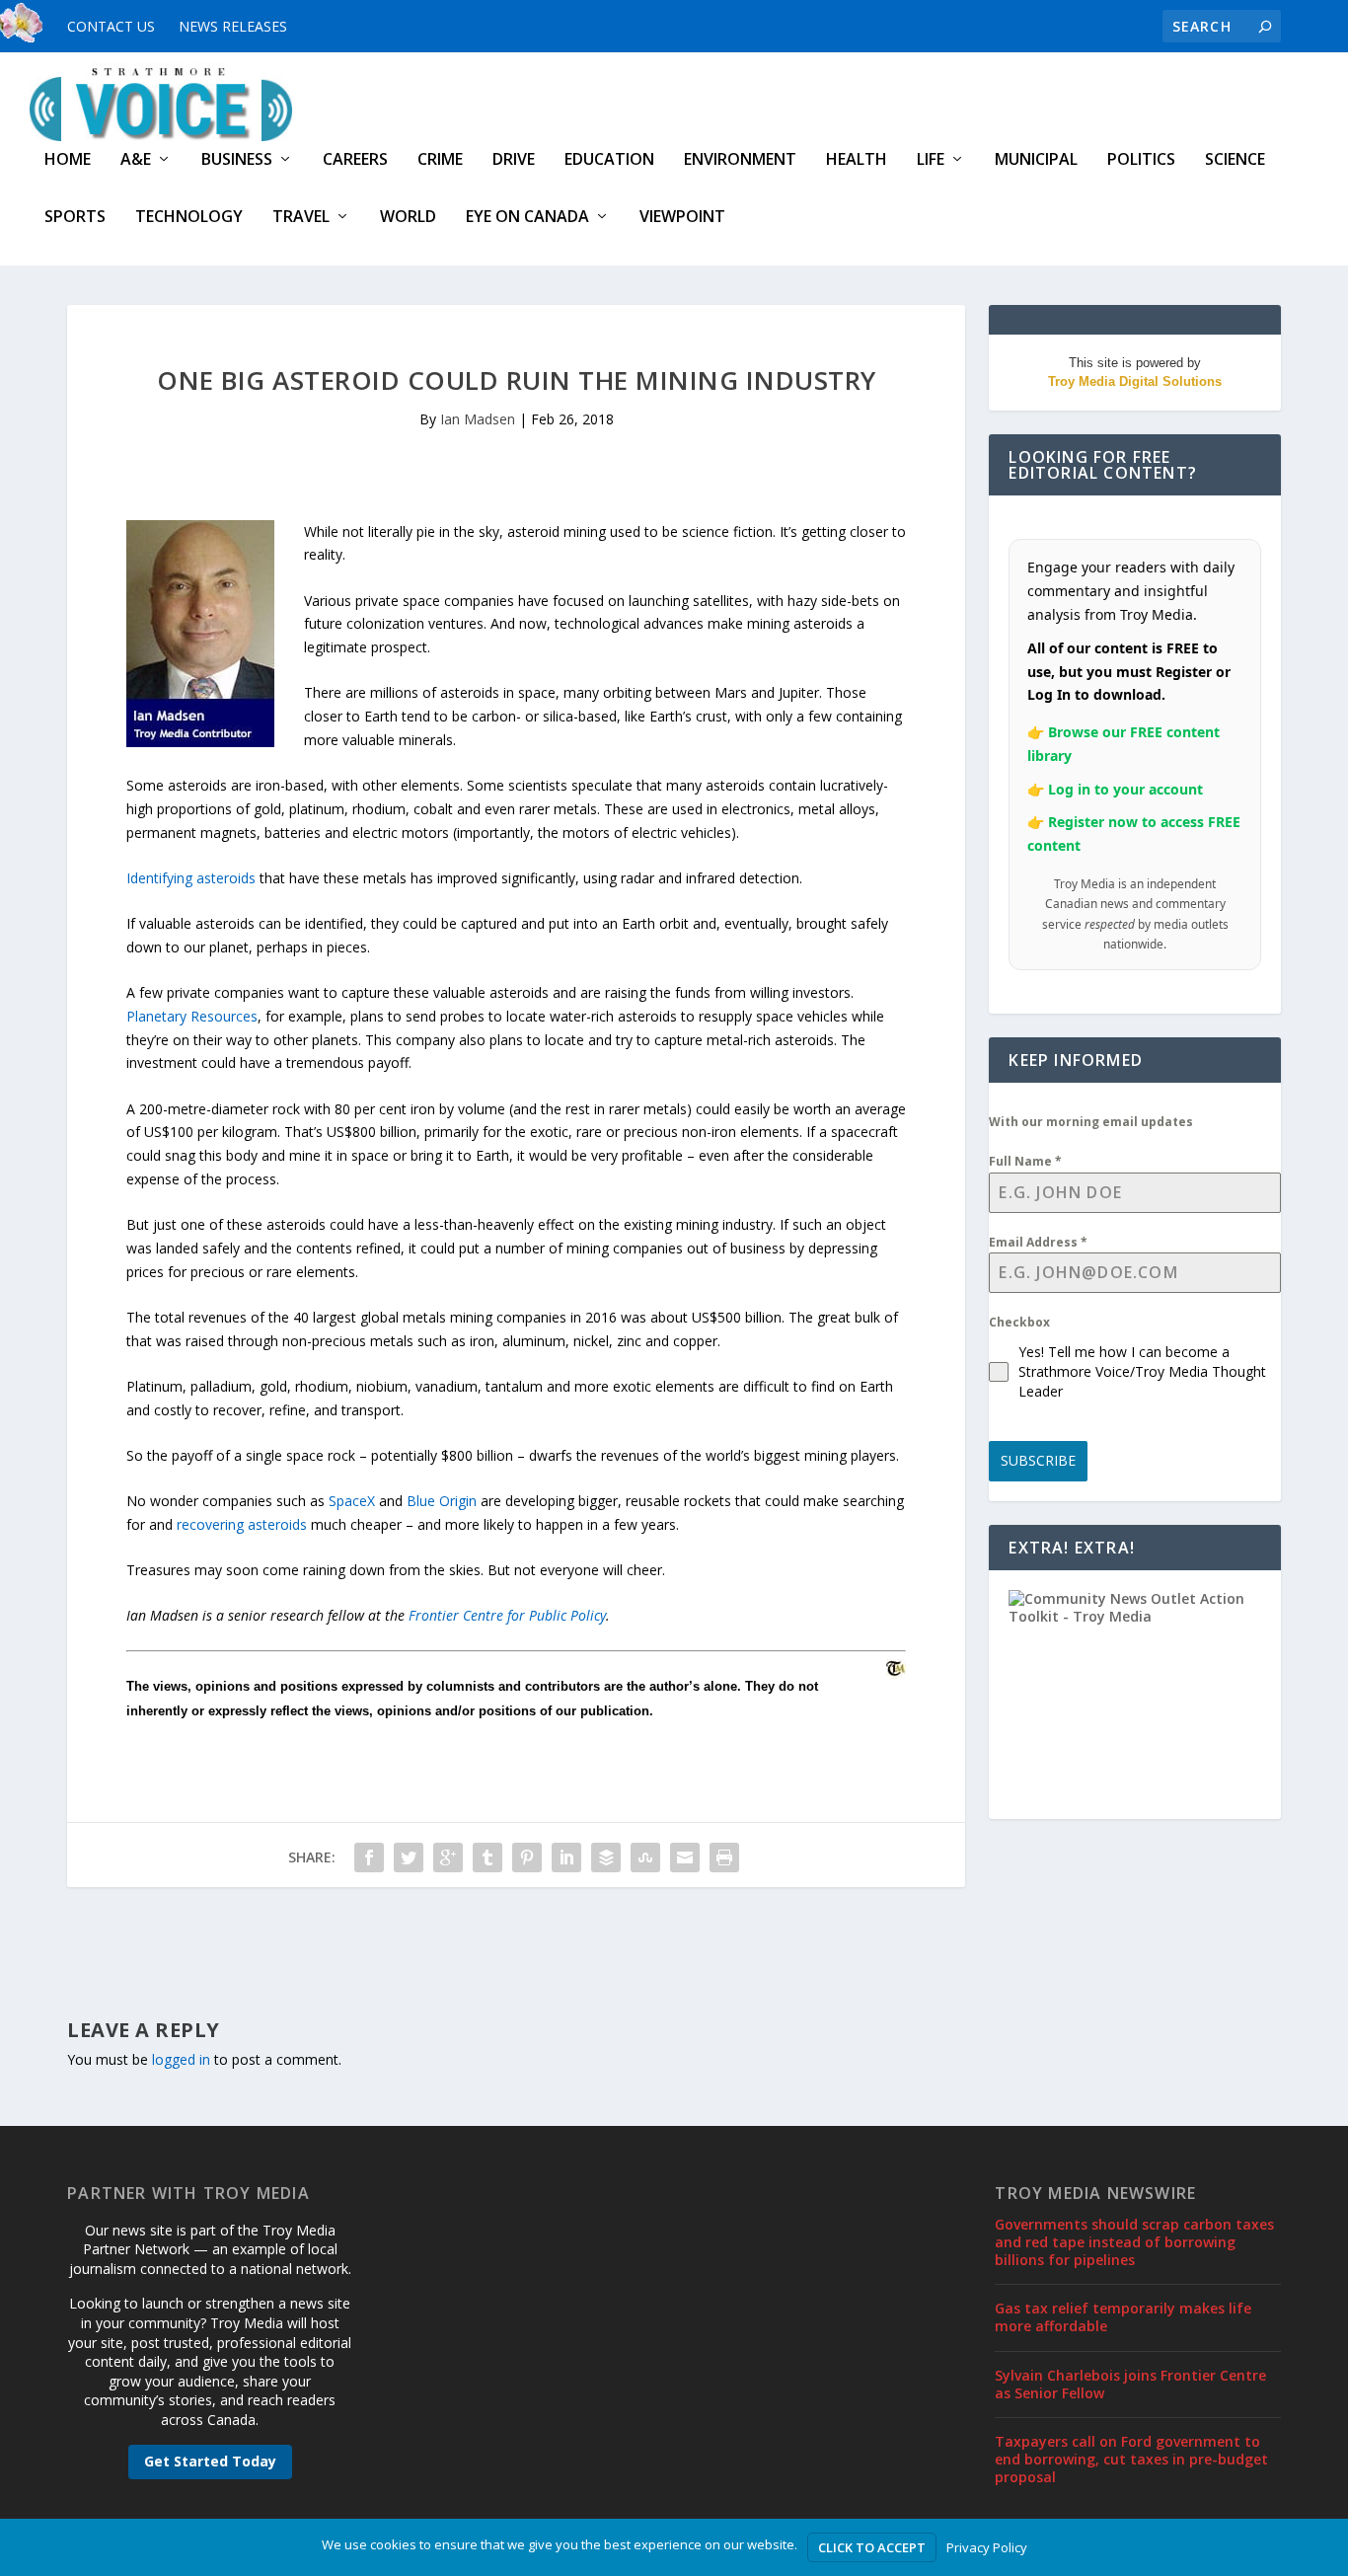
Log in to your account (1125, 789)
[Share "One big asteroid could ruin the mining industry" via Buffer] (606, 1857)
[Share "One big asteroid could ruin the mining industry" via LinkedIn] (566, 1857)
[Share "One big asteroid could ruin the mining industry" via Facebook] (369, 1857)
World (408, 218)
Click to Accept (872, 2547)
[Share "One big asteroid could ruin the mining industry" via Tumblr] (487, 1857)
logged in (181, 2059)
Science (1235, 160)
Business (237, 160)
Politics (1141, 160)
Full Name (1025, 1161)
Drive (514, 160)
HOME (68, 160)
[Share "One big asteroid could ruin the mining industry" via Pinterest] (527, 1857)
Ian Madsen (478, 419)
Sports (75, 218)
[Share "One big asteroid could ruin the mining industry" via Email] (685, 1857)
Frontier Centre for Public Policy (507, 1615)
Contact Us (111, 26)
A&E (136, 160)
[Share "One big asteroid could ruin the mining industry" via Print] (724, 1857)
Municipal (1036, 160)
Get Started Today (210, 2461)
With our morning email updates (1091, 1122)
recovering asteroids (242, 1524)
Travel (301, 218)
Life (931, 160)
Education (609, 160)
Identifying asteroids (191, 878)
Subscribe (1038, 1460)
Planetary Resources (192, 1016)
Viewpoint (682, 218)
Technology (189, 218)
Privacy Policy (987, 2547)
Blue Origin (442, 1501)
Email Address (1038, 1242)
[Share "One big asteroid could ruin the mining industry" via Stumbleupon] (645, 1857)
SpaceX (352, 1501)
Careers (355, 160)
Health (857, 160)
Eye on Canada (527, 218)
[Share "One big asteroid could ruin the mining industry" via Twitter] (409, 1857)
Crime (440, 160)
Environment (740, 160)
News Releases (233, 26)
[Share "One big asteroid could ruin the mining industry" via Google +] (448, 1857)
